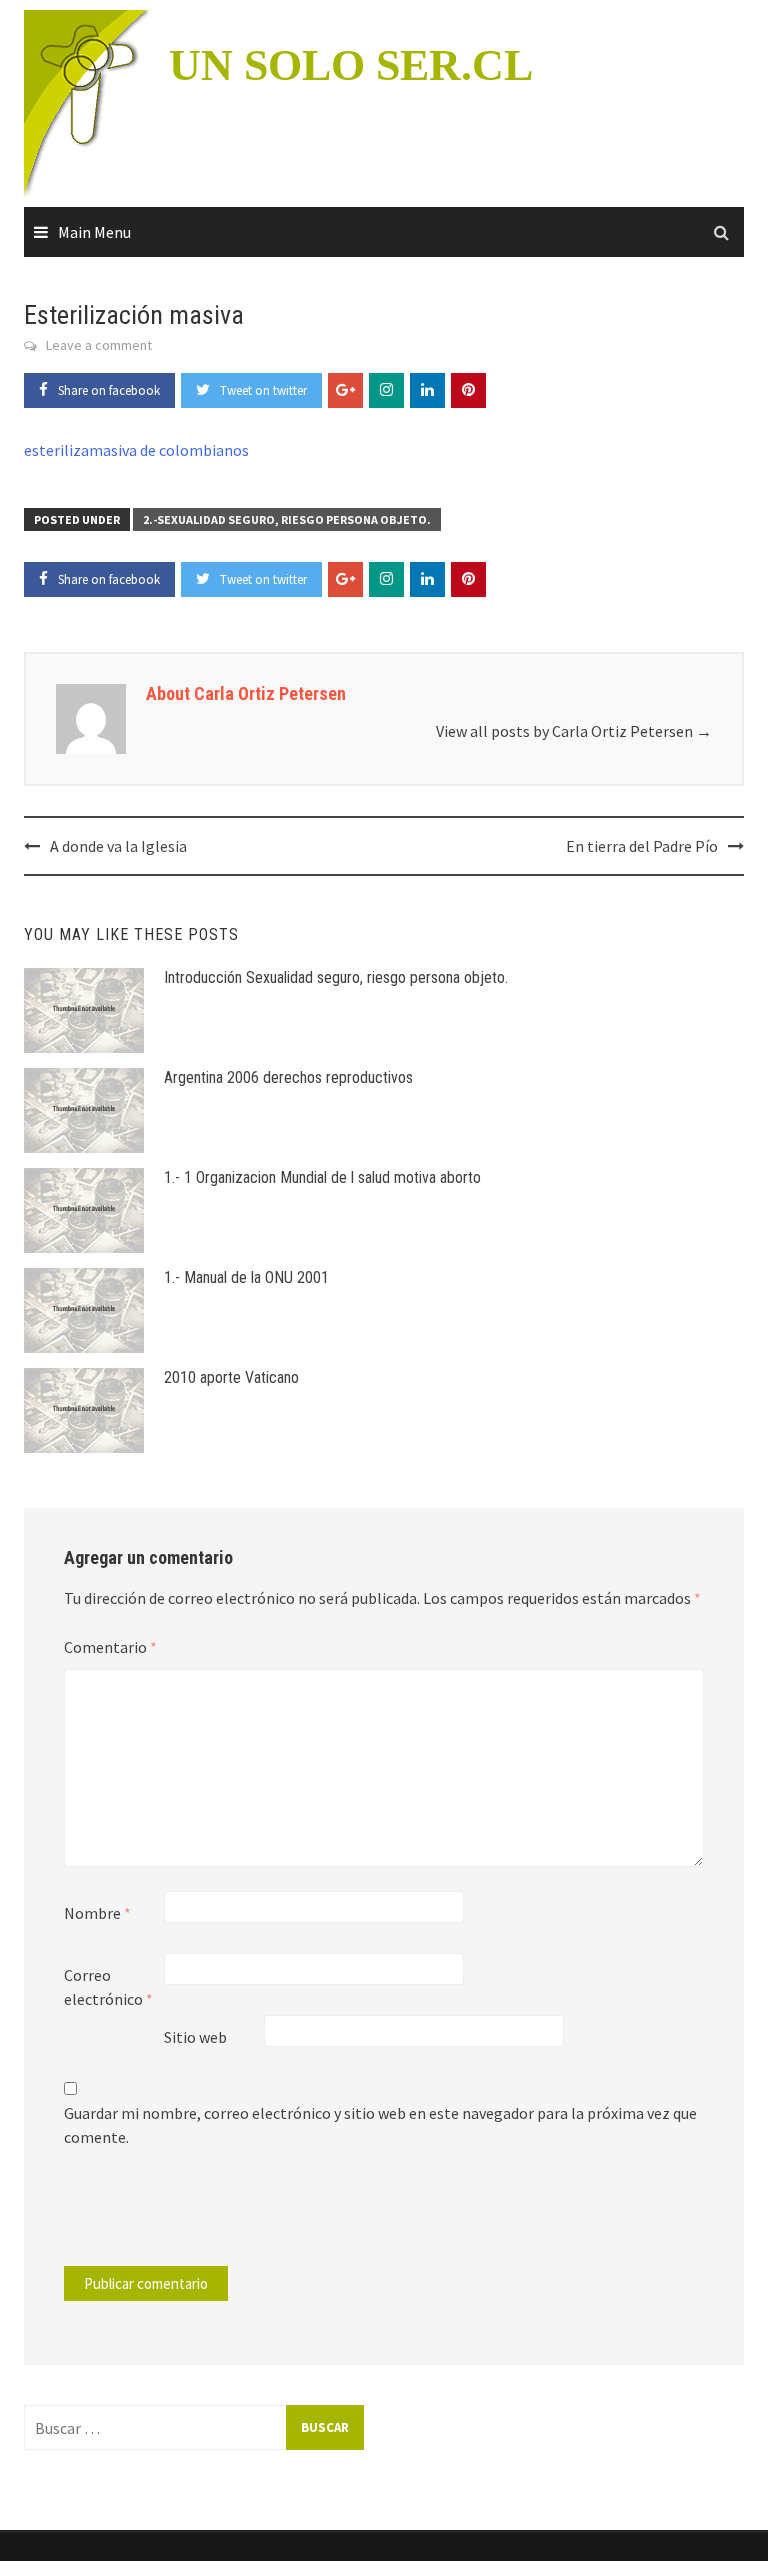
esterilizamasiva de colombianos (136, 450)
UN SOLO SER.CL (351, 65)
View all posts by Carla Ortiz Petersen (574, 731)
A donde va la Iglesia (118, 846)
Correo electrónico (108, 1987)
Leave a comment (99, 345)
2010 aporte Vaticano (231, 1377)
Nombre (97, 1913)
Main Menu (94, 232)
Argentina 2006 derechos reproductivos (288, 1077)
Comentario (110, 1647)
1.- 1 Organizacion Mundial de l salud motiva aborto (322, 1177)
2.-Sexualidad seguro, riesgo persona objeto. (287, 519)
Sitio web (195, 2037)
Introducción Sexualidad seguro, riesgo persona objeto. (336, 977)
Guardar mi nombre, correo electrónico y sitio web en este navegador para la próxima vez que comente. (380, 2125)
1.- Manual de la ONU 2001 (246, 1277)
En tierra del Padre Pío (642, 846)
